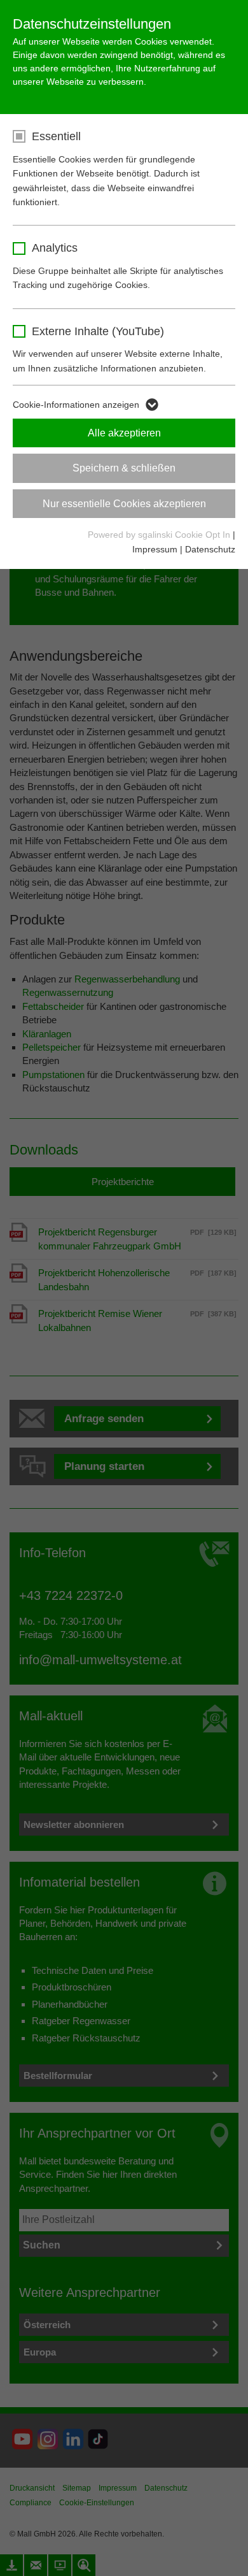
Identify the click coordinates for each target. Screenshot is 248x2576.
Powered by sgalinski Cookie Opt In (160, 535)
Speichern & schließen (124, 468)
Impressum (155, 549)
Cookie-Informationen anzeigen (76, 405)
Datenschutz (210, 549)
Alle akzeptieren (124, 433)
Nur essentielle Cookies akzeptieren (124, 504)
